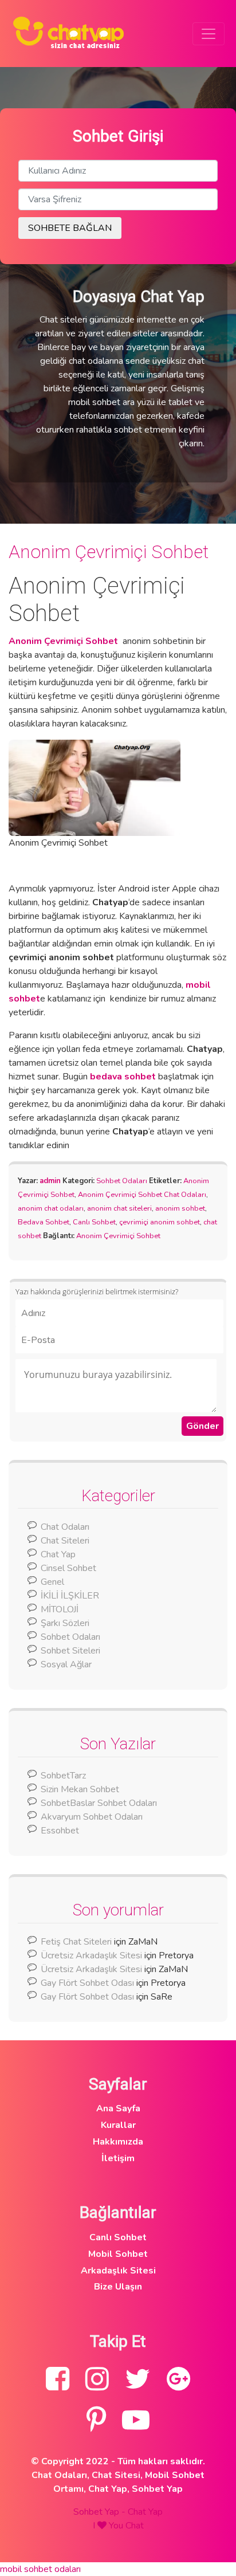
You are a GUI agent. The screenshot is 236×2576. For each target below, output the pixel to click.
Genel (52, 1582)
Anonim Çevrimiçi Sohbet (109, 552)
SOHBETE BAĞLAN (70, 228)
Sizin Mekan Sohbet (80, 1789)
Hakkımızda (118, 2142)
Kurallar (118, 2125)
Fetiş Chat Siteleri (76, 1942)
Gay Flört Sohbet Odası (87, 1983)
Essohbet (60, 1831)
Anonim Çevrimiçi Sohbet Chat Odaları (142, 1195)
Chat (135, 2526)
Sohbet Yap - (101, 2512)
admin (50, 1181)
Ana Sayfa (118, 2108)
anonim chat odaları (51, 1208)
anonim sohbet (180, 1208)
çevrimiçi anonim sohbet (160, 1222)
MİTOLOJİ (60, 1609)
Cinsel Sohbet (68, 1568)
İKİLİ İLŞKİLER (70, 1596)
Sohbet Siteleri (70, 1651)
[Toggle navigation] (209, 34)
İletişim (118, 2158)
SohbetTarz (63, 1776)
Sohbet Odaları (122, 1181)
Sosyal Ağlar (66, 1664)
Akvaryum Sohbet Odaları (92, 1817)
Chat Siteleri (65, 1541)
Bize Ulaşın (118, 2287)
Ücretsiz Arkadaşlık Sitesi (91, 1955)
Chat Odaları (65, 1527)
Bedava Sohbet (44, 1222)
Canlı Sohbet (94, 1222)
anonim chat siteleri (119, 1208)
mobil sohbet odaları (40, 2569)
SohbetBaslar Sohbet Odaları (100, 1803)
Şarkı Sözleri (65, 1623)
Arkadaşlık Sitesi (118, 2271)
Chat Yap (58, 1554)
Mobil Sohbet (118, 2254)
